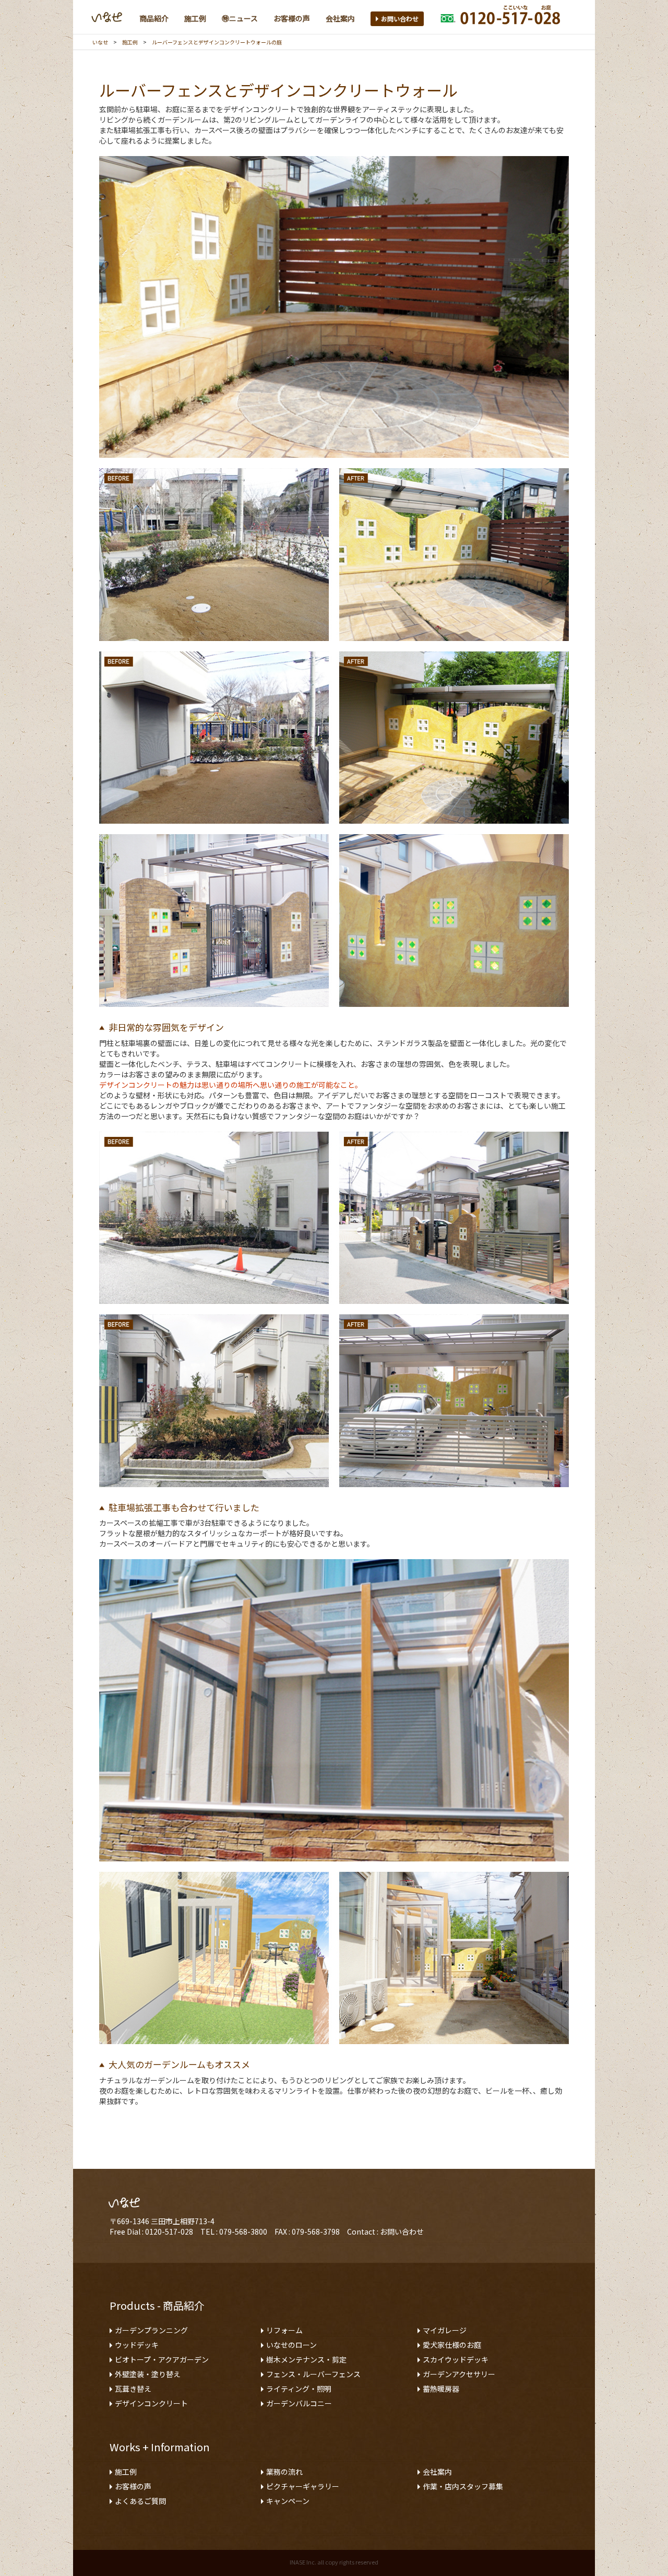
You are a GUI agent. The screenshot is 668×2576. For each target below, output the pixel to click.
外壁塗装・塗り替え (148, 2374)
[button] (154, 18)
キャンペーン (288, 2501)
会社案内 (437, 2472)
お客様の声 (133, 2486)
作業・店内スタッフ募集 (463, 2486)
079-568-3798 (316, 2231)
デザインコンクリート (151, 2403)
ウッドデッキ (137, 2345)
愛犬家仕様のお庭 (452, 2345)
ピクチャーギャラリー (303, 2486)
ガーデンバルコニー (299, 2403)
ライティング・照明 (299, 2389)
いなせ (100, 42)
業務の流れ (284, 2472)
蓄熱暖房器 (441, 2389)
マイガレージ (445, 2330)
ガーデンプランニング (151, 2330)
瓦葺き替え (133, 2389)
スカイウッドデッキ (456, 2359)
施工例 (130, 42)
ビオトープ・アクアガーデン (162, 2359)
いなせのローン (291, 2345)
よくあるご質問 (140, 2501)
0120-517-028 (169, 2231)
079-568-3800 (243, 2231)
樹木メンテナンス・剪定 (306, 2359)
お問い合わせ (400, 19)
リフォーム (284, 2330)
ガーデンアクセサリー (459, 2374)
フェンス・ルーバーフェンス (313, 2374)
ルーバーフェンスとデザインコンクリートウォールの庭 (217, 42)
